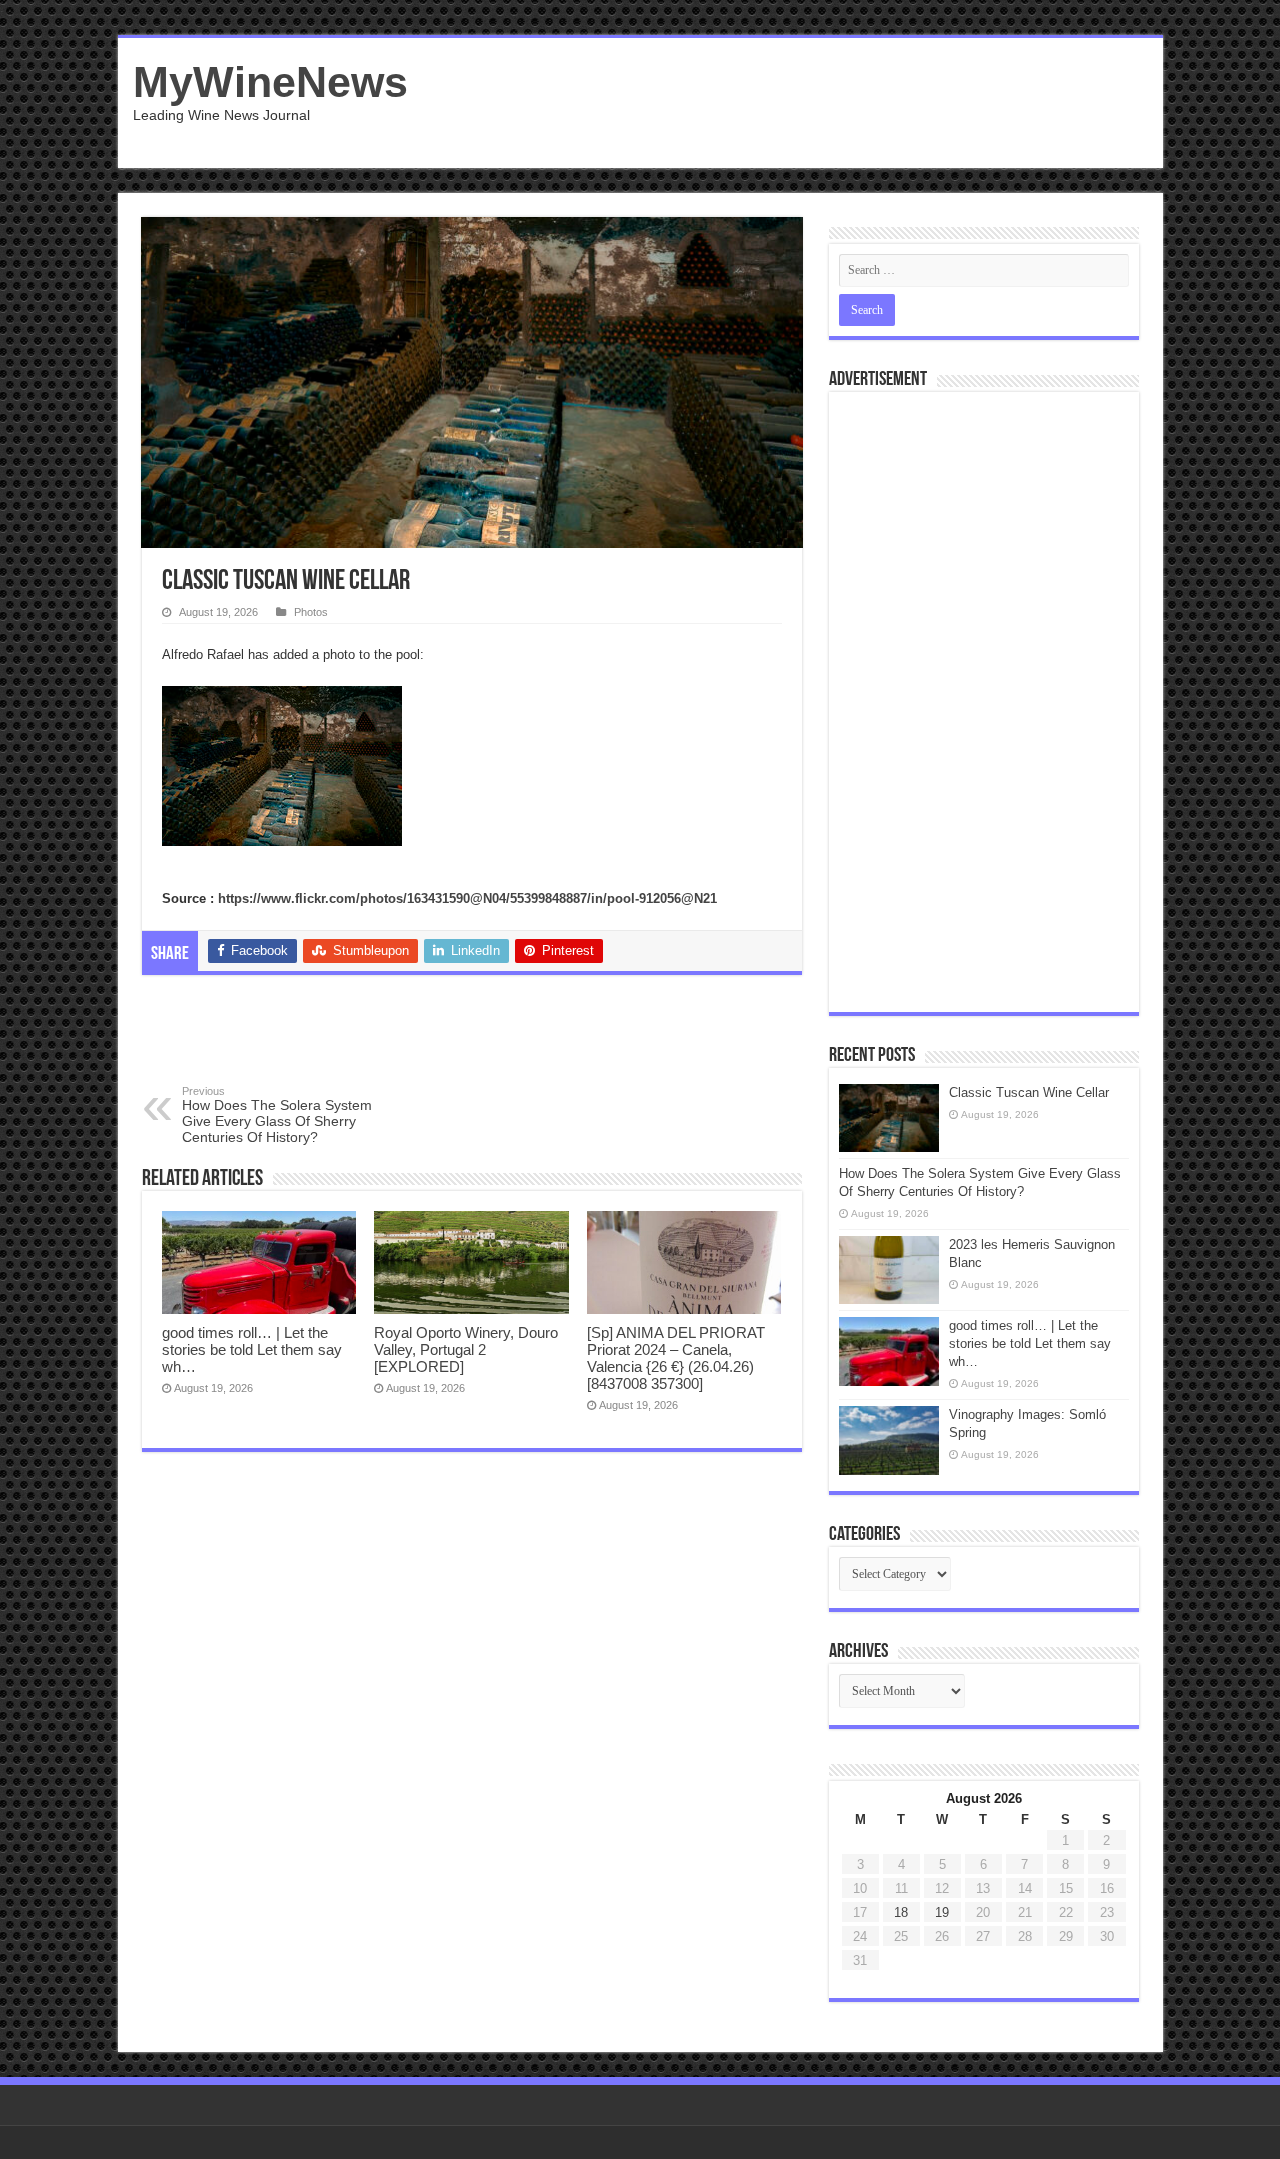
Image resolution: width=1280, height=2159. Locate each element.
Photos (311, 612)
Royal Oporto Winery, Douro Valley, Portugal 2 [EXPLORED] (466, 1349)
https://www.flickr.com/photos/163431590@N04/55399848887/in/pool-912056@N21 (467, 898)
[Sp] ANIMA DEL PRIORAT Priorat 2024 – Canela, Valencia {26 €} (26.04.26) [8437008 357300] (676, 1358)
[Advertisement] (784, 103)
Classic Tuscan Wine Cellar (1029, 1092)
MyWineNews (270, 82)
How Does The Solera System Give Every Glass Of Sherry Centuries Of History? (277, 1115)
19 (942, 1912)
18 (901, 1912)
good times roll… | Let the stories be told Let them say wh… (252, 1349)
